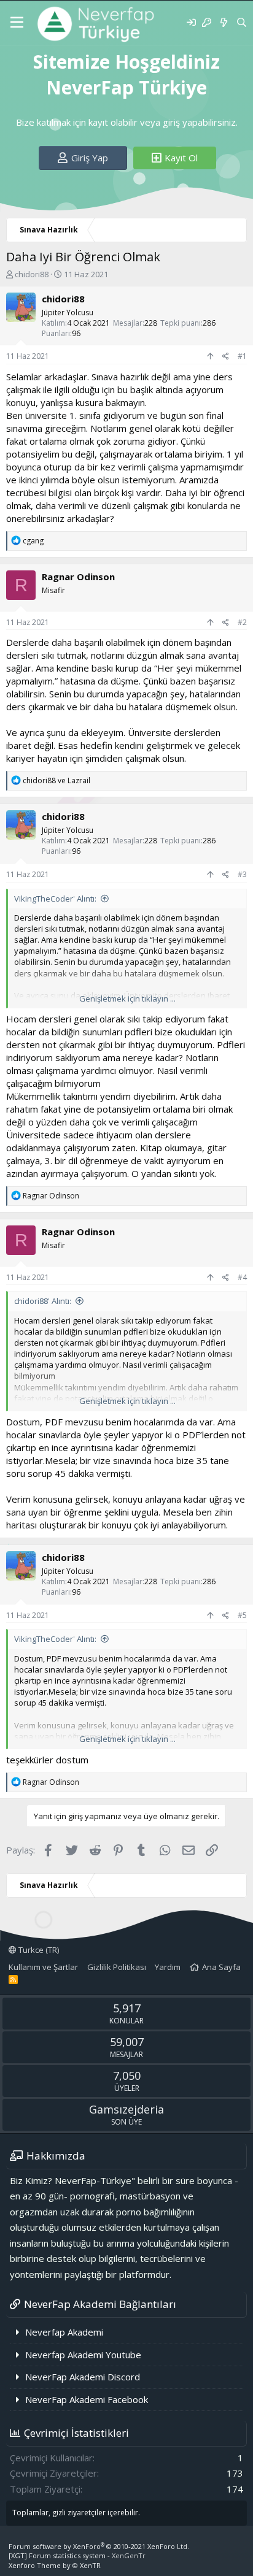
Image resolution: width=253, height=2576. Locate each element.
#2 (242, 622)
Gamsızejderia (126, 2109)
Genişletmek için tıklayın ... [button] (127, 999)
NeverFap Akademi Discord (83, 2377)
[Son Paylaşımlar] (223, 22)
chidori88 (32, 274)
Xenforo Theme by (55, 2565)
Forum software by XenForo (99, 2546)
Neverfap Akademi (64, 2332)
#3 (242, 874)
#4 (242, 1277)
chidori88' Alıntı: (43, 1301)
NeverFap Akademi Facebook (87, 2399)
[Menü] (17, 23)
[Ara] (242, 22)
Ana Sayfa (221, 1967)
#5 (242, 1615)
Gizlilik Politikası (117, 1967)
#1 (242, 356)
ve (56, 780)
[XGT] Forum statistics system (77, 2555)
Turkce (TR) (38, 1950)
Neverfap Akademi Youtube (83, 2355)
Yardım (168, 1967)
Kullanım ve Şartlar (43, 1967)
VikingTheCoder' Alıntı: (55, 899)
